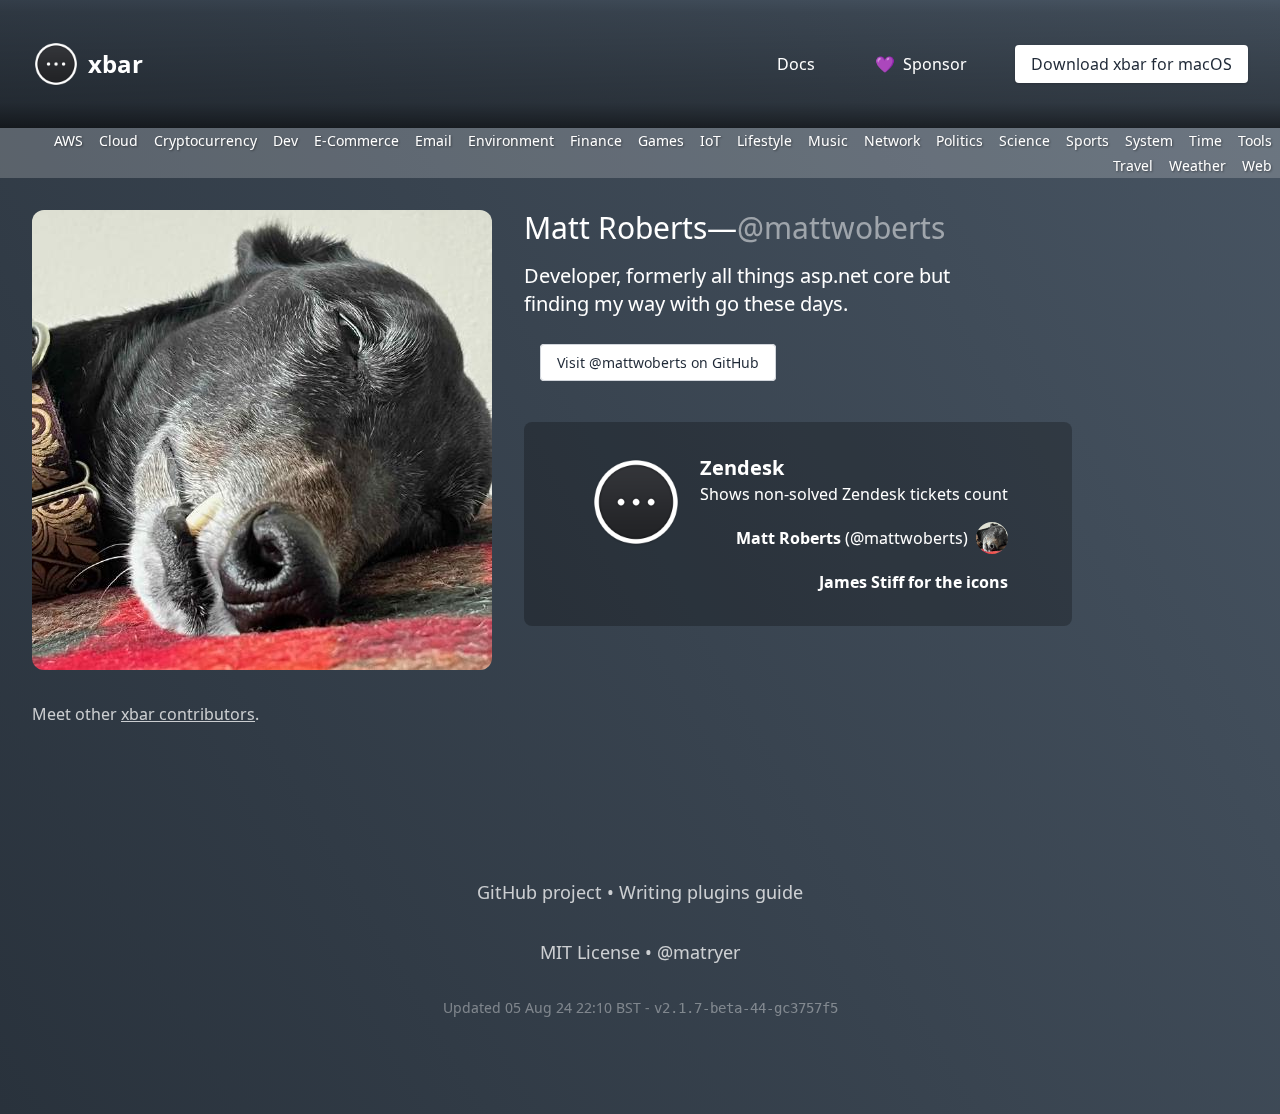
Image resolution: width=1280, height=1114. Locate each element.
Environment (511, 140)
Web (1257, 165)
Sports (1087, 140)
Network (892, 140)
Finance (596, 140)
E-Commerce (356, 140)
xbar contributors (188, 714)
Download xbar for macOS (1131, 64)
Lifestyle (764, 140)
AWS (68, 140)
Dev (285, 140)
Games (661, 140)
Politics (959, 140)
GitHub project (539, 892)
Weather (1197, 165)
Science (1024, 140)
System (1149, 140)
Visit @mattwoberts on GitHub (658, 362)
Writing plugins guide (711, 892)
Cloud (118, 140)
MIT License (590, 952)
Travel (1133, 165)
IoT (710, 140)
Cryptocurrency (205, 140)
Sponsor (921, 64)
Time (1205, 140)
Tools (1255, 140)
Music (828, 140)
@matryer (698, 952)
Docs (796, 64)
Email (433, 140)
